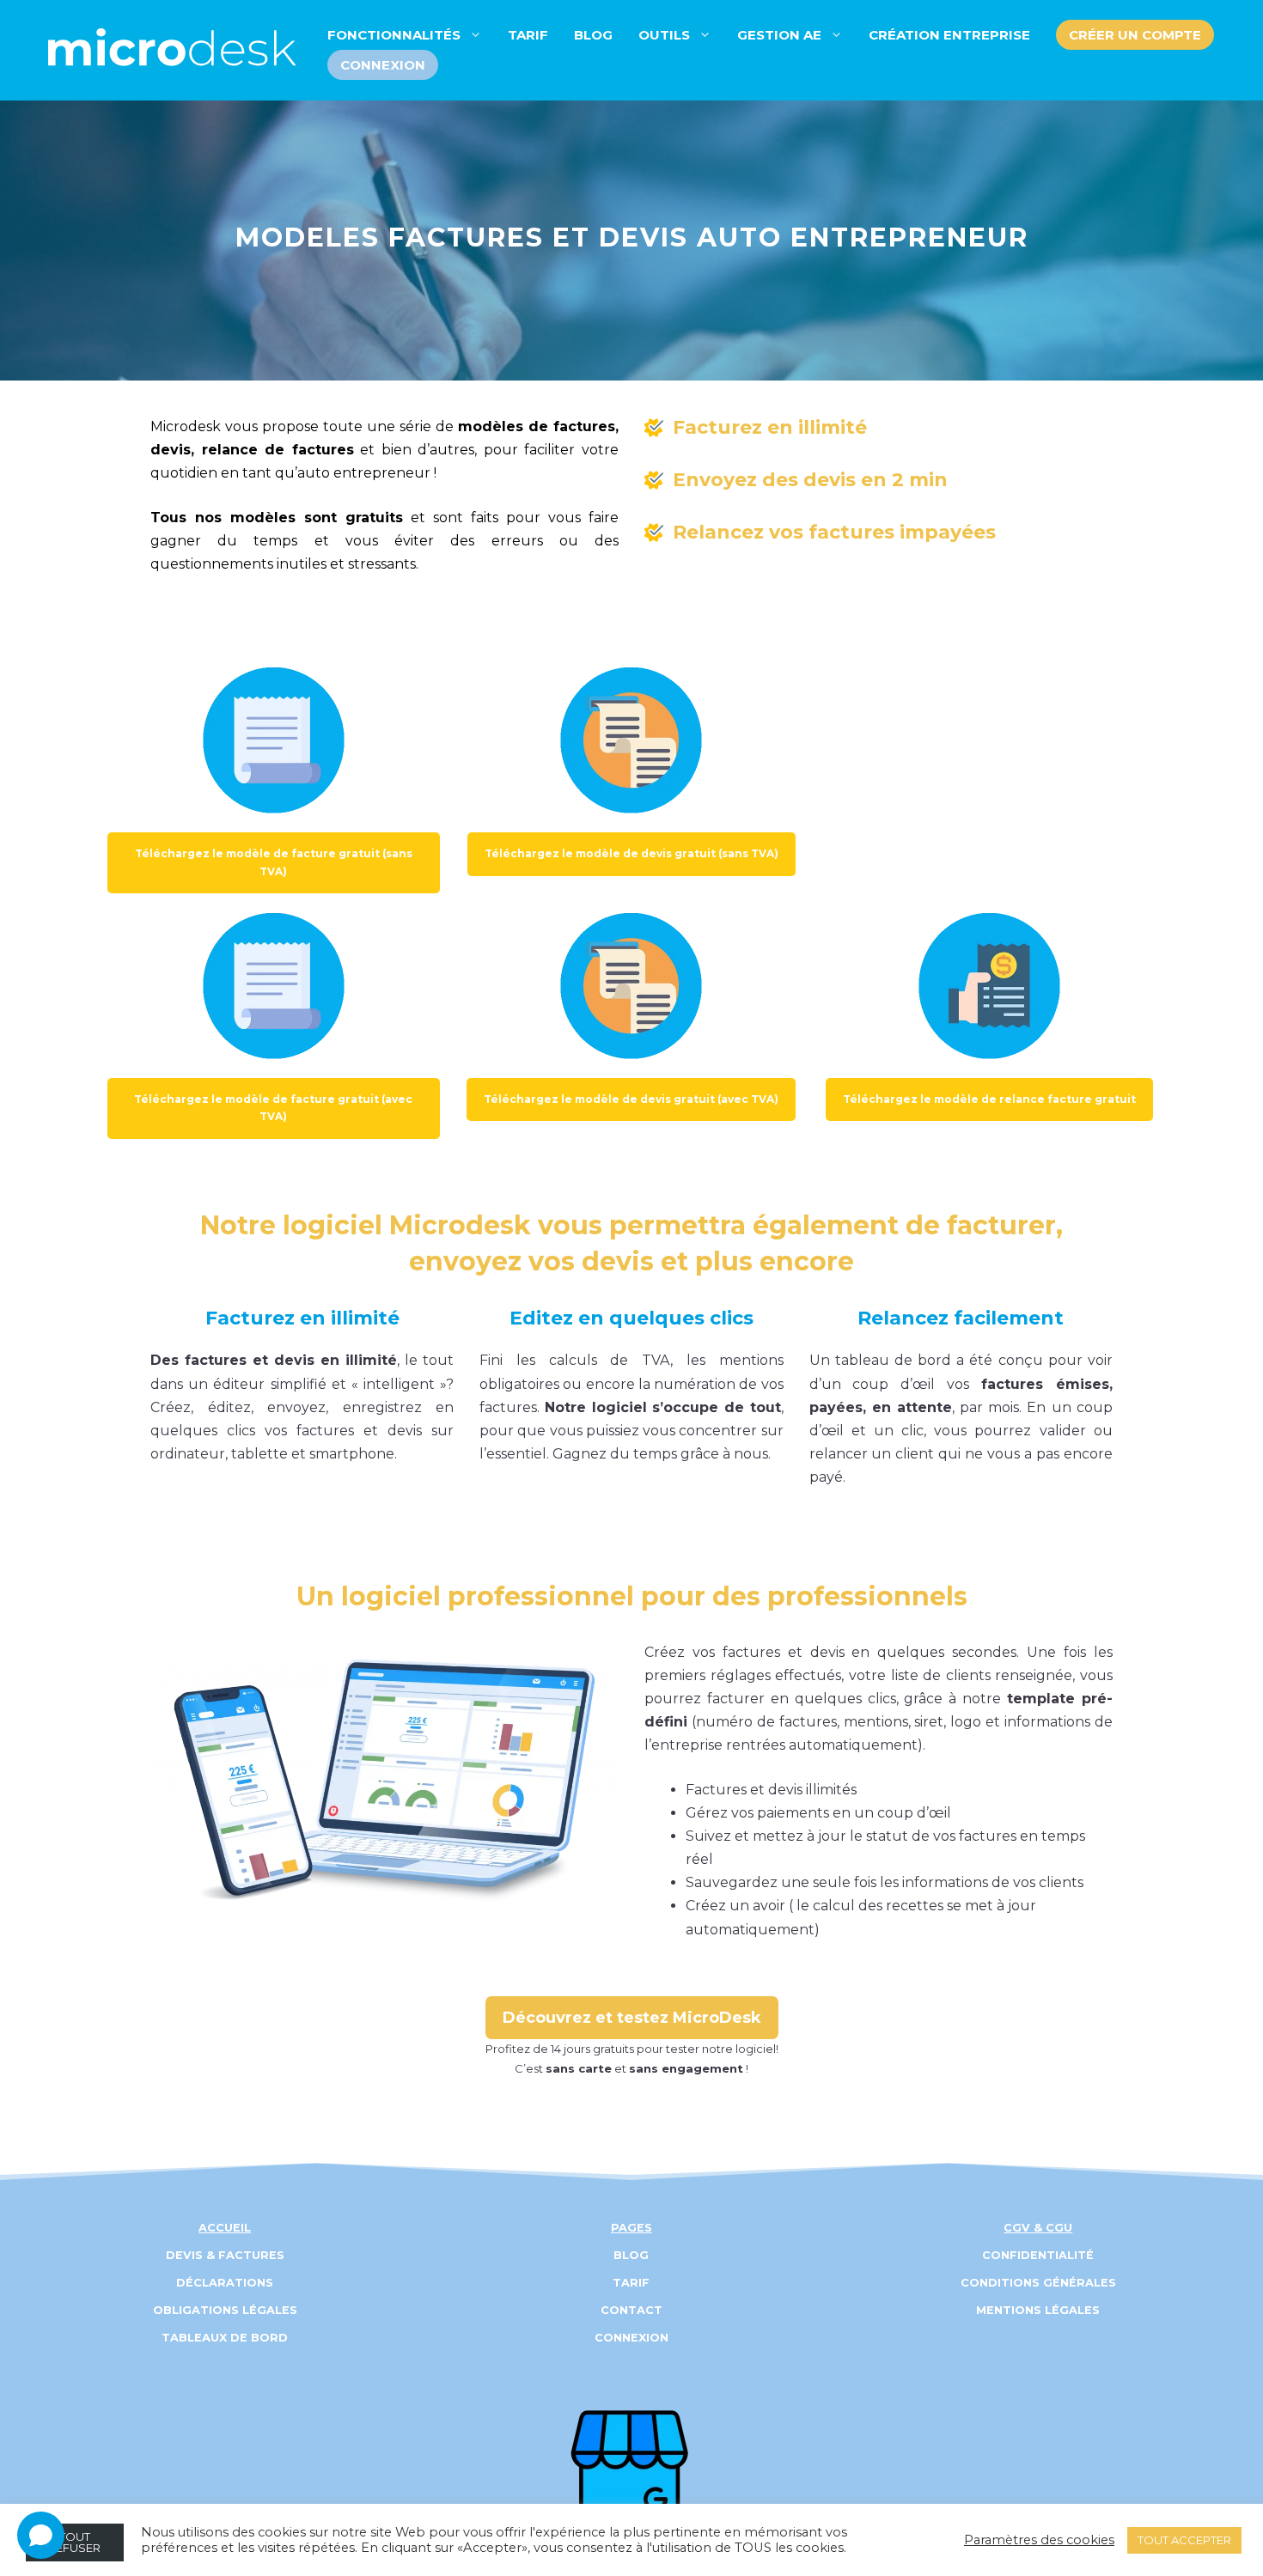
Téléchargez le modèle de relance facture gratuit (989, 1099)
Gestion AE (779, 35)
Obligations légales (225, 2310)
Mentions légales (1038, 2310)
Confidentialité (1038, 2255)
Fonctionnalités (394, 35)
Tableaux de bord (225, 2338)
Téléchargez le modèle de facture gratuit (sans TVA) (274, 862)
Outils (664, 35)
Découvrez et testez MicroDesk (632, 2018)
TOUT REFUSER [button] (74, 2542)
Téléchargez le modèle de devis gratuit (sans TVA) (631, 853)
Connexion (383, 65)
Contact (631, 2310)
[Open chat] (41, 2535)
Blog (593, 35)
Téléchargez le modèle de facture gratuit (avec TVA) (273, 1108)
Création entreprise (949, 35)
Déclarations (225, 2283)
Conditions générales (1038, 2283)
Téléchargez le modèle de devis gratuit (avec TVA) (631, 1099)
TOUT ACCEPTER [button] (1184, 2540)
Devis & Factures (225, 2255)
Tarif (528, 35)
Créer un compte (1135, 35)
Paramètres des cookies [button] (1039, 2540)
